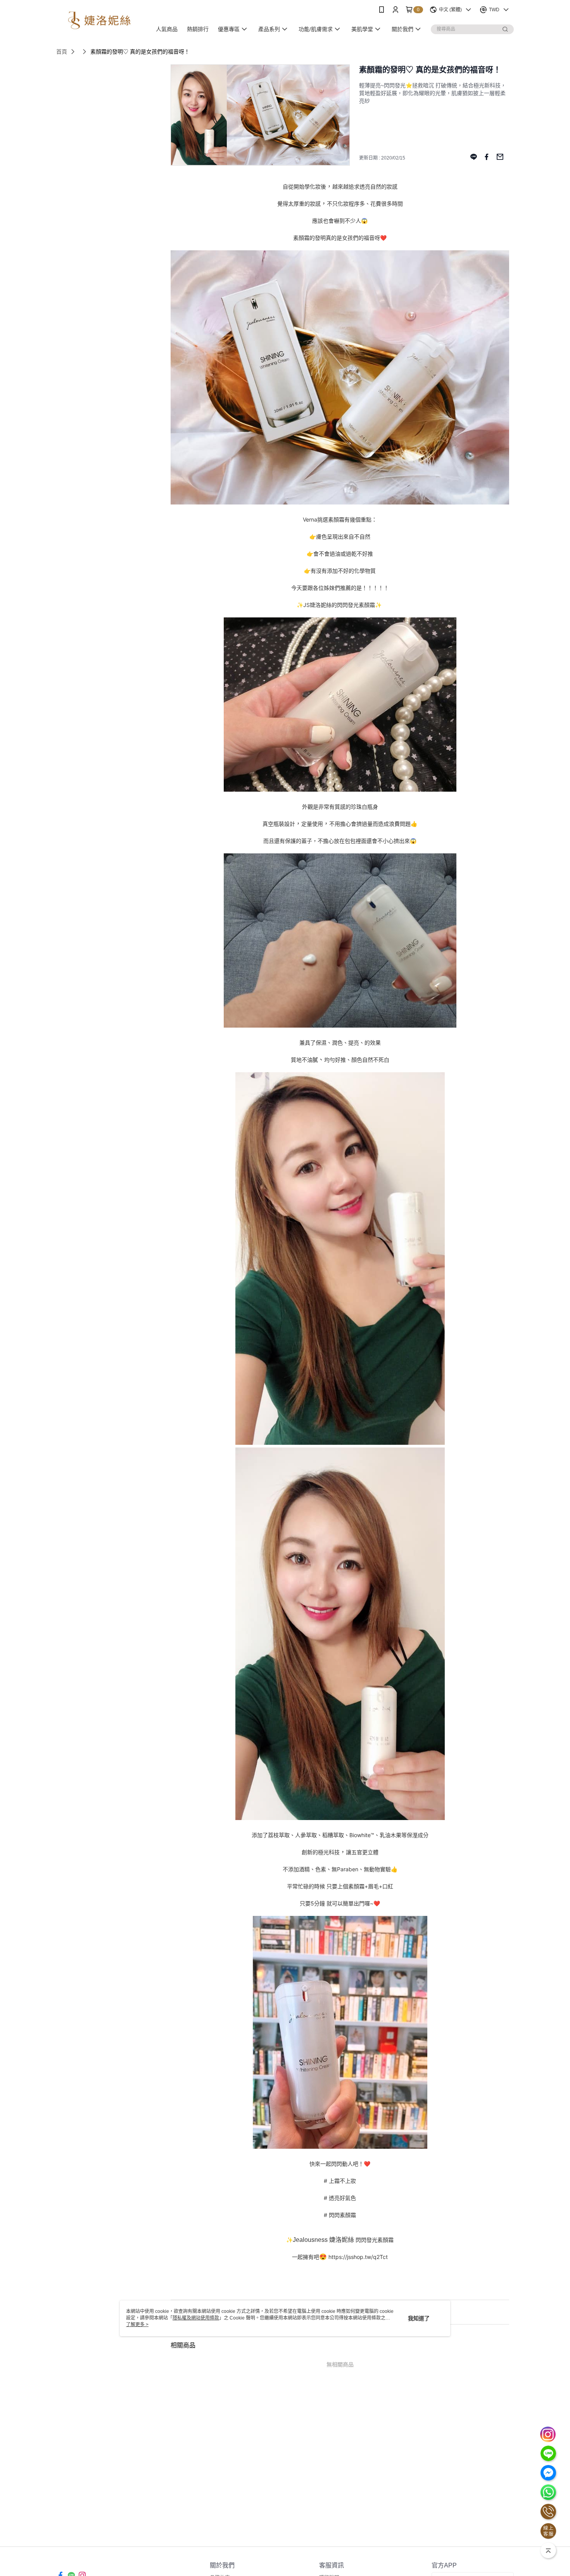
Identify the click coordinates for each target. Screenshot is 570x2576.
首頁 (62, 52)
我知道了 (419, 2318)
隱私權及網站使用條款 (196, 2318)
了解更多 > (137, 2325)
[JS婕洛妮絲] (99, 20)
